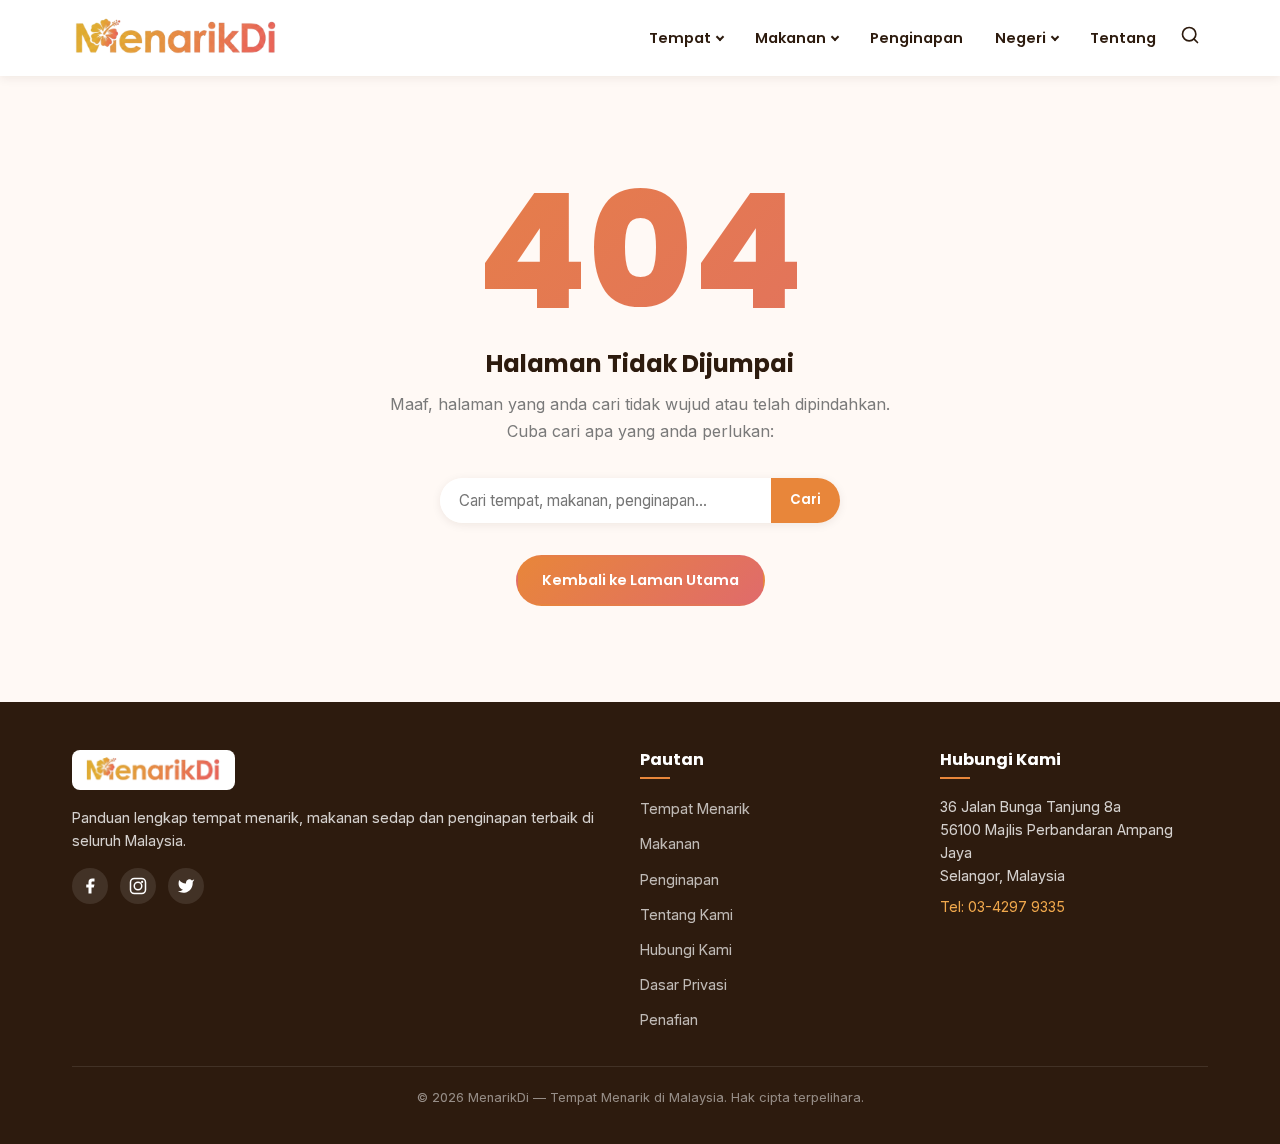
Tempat (680, 38)
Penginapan (916, 38)
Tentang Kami (686, 914)
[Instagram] (138, 886)
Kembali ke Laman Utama (640, 580)
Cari (805, 499)
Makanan (790, 38)
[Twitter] (186, 886)
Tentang (1123, 38)
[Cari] (1190, 37)
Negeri (1020, 38)
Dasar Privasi (683, 984)
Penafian (669, 1019)
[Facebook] (90, 886)
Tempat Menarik (695, 808)
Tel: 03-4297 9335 (1002, 906)
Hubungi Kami (686, 949)
